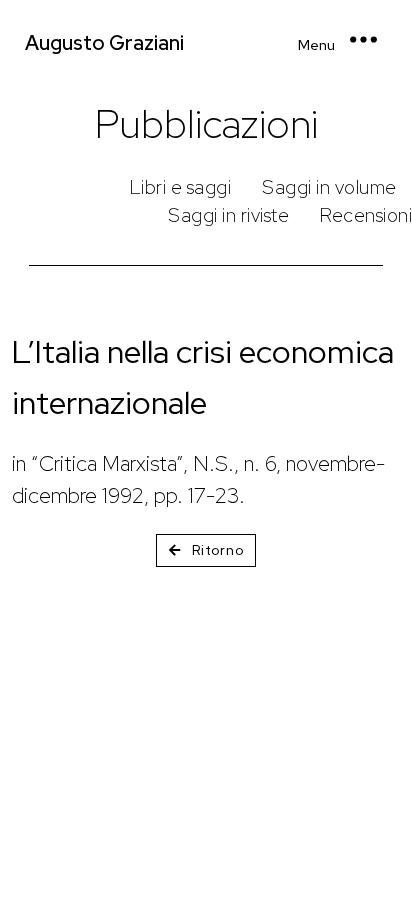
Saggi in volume (329, 187)
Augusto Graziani (104, 43)
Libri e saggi (181, 187)
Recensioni (366, 215)
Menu (316, 45)
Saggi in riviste (228, 215)
